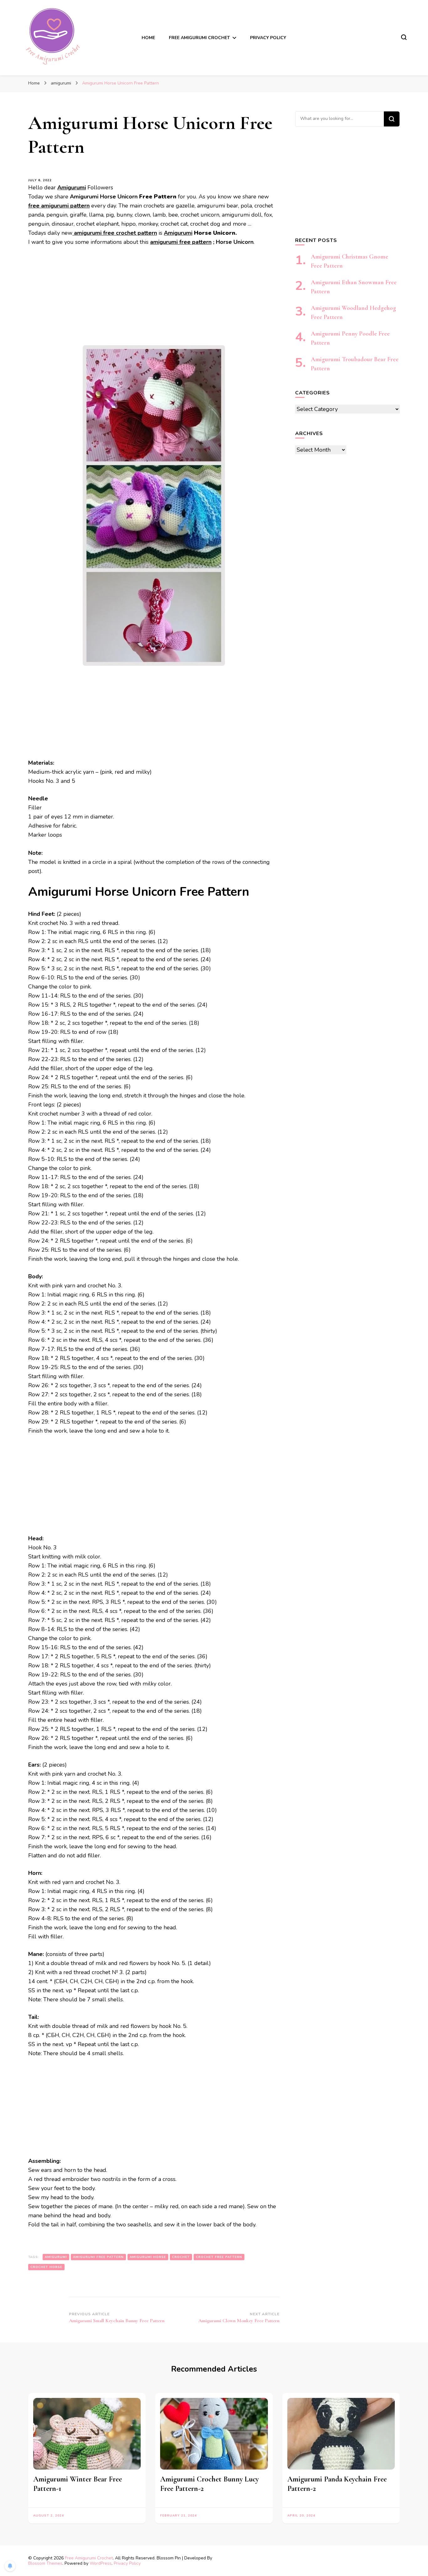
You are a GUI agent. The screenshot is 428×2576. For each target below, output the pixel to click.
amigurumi (56, 2257)
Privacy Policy (268, 38)
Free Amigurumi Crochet (89, 2558)
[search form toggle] (404, 37)
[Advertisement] (154, 299)
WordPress (101, 2563)
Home (148, 38)
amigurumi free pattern (181, 242)
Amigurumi (178, 233)
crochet (181, 2257)
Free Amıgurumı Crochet (199, 38)
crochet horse (46, 2267)
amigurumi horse (148, 2257)
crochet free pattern (219, 2257)
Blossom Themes (45, 2563)
